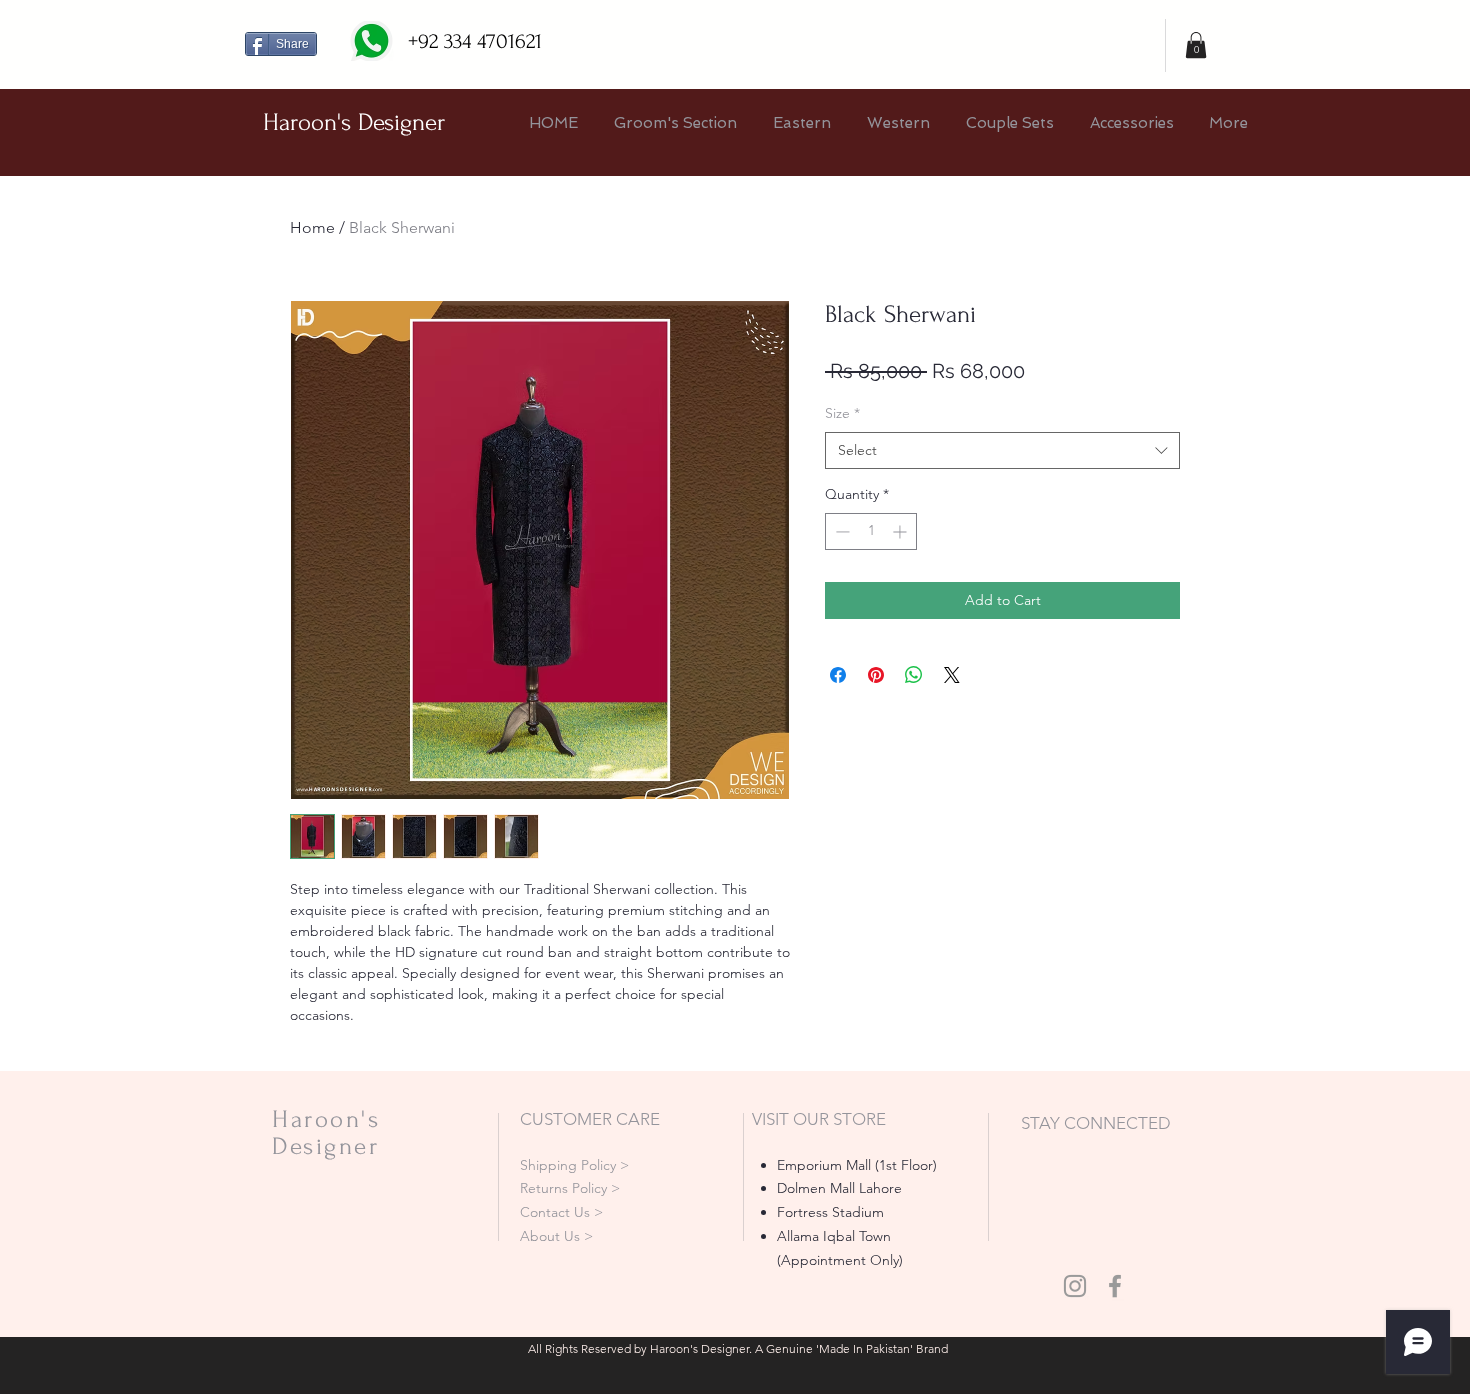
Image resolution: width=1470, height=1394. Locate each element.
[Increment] (901, 531)
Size (842, 413)
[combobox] (1002, 451)
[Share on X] (952, 675)
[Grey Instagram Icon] (1075, 1286)
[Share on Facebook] (838, 675)
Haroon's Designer (354, 122)
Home (312, 227)
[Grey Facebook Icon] (1115, 1286)
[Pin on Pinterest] (876, 675)
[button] (1196, 45)
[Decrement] (840, 531)
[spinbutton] (871, 531)
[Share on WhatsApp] (914, 675)
